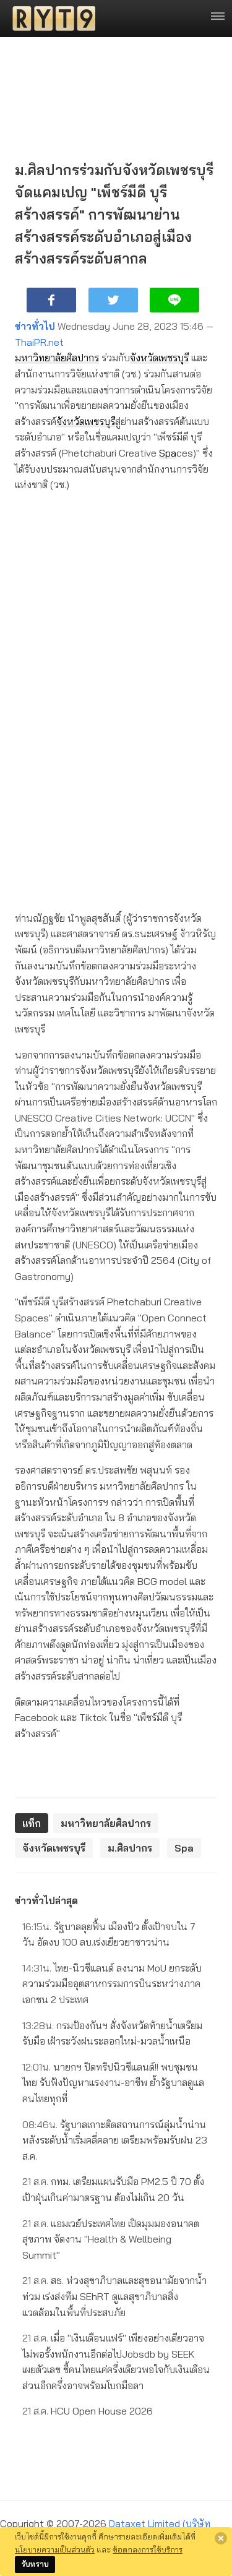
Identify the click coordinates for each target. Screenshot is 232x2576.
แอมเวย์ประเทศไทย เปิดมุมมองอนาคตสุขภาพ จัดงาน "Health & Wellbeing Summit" (111, 2239)
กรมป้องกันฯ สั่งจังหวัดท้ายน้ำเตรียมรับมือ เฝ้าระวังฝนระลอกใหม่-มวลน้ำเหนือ (112, 2033)
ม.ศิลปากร (130, 1848)
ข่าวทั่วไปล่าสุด (46, 1900)
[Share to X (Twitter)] (113, 300)
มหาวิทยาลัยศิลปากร (57, 358)
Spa (168, 453)
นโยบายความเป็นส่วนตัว (55, 2549)
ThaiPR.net (39, 342)
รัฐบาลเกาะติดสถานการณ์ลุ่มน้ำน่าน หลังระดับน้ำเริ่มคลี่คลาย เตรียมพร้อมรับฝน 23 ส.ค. (115, 2140)
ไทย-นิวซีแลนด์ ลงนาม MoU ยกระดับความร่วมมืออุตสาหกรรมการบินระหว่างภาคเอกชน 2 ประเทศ (112, 1984)
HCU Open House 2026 (88, 2411)
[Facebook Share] (51, 300)
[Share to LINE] (174, 300)
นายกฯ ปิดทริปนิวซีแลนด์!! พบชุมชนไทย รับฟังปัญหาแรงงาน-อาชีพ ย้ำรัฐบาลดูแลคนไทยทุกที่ (113, 2083)
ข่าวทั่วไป (35, 326)
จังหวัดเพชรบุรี (159, 358)
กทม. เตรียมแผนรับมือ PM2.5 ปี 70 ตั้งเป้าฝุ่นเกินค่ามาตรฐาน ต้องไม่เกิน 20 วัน (113, 2189)
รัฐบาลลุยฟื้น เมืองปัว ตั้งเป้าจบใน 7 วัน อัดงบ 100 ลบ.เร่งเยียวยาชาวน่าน (109, 1934)
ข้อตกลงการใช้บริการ (148, 2549)
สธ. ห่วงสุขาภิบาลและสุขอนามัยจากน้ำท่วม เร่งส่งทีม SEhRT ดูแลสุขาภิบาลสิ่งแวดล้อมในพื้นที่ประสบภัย (114, 2296)
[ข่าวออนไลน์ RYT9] (50, 19)
